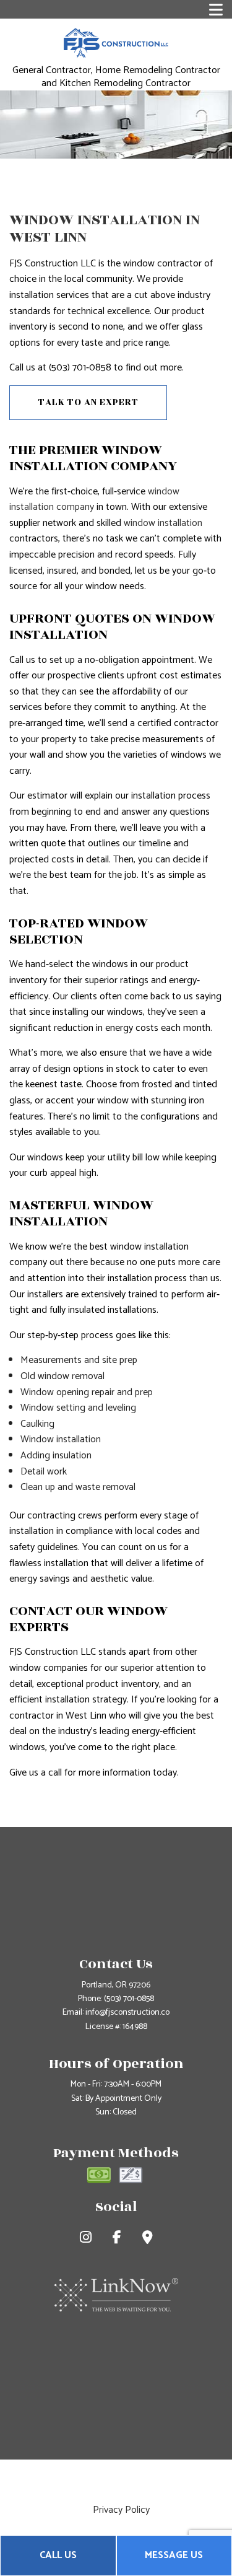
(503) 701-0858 (129, 1999)
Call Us (58, 2555)
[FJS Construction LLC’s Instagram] (86, 2239)
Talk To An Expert (88, 402)
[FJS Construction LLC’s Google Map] (148, 2239)
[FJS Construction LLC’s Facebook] (117, 2239)
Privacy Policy (121, 2510)
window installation (163, 523)
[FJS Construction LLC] (116, 42)
